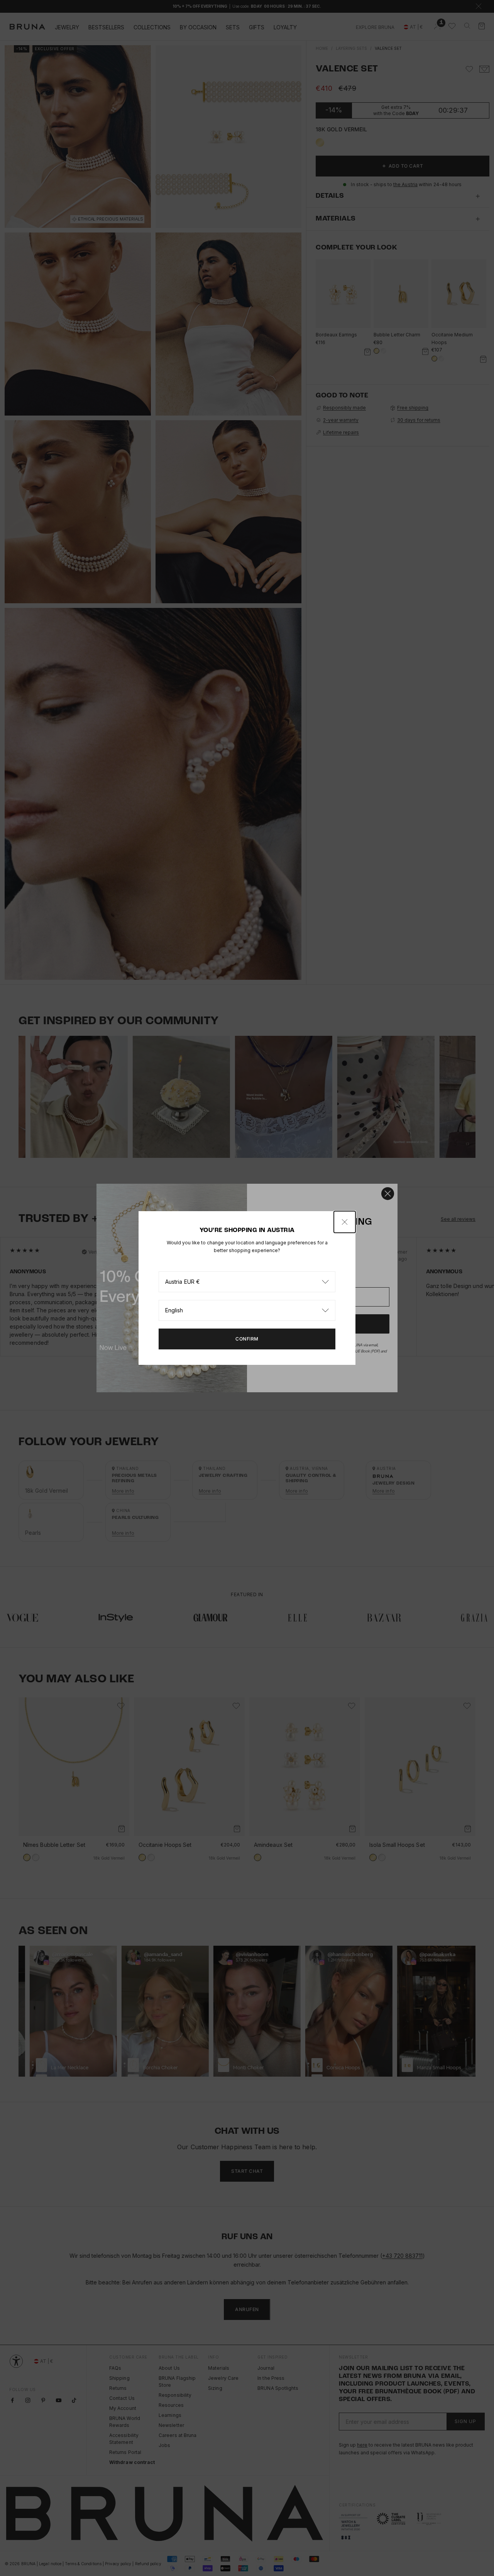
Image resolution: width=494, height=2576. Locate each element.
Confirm (247, 1339)
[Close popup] (345, 1222)
